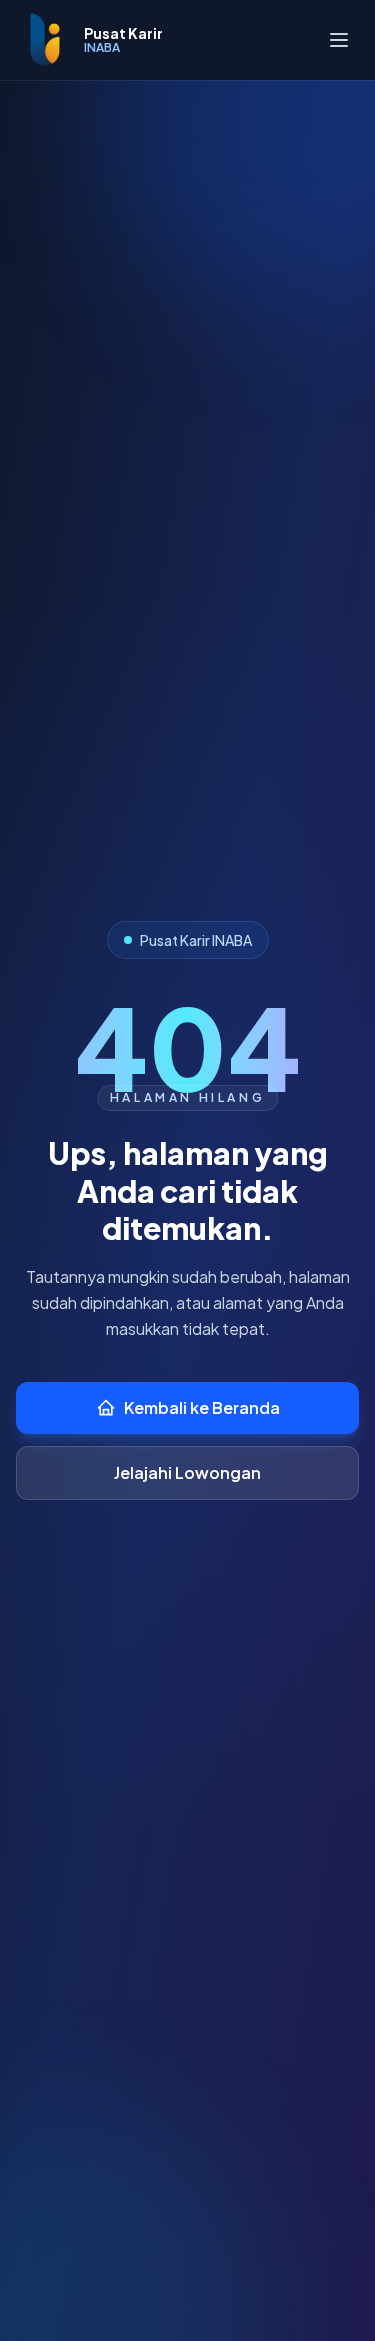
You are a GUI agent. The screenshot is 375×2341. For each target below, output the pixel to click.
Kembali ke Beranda (202, 1407)
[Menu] (339, 40)
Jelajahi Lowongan (187, 1472)
